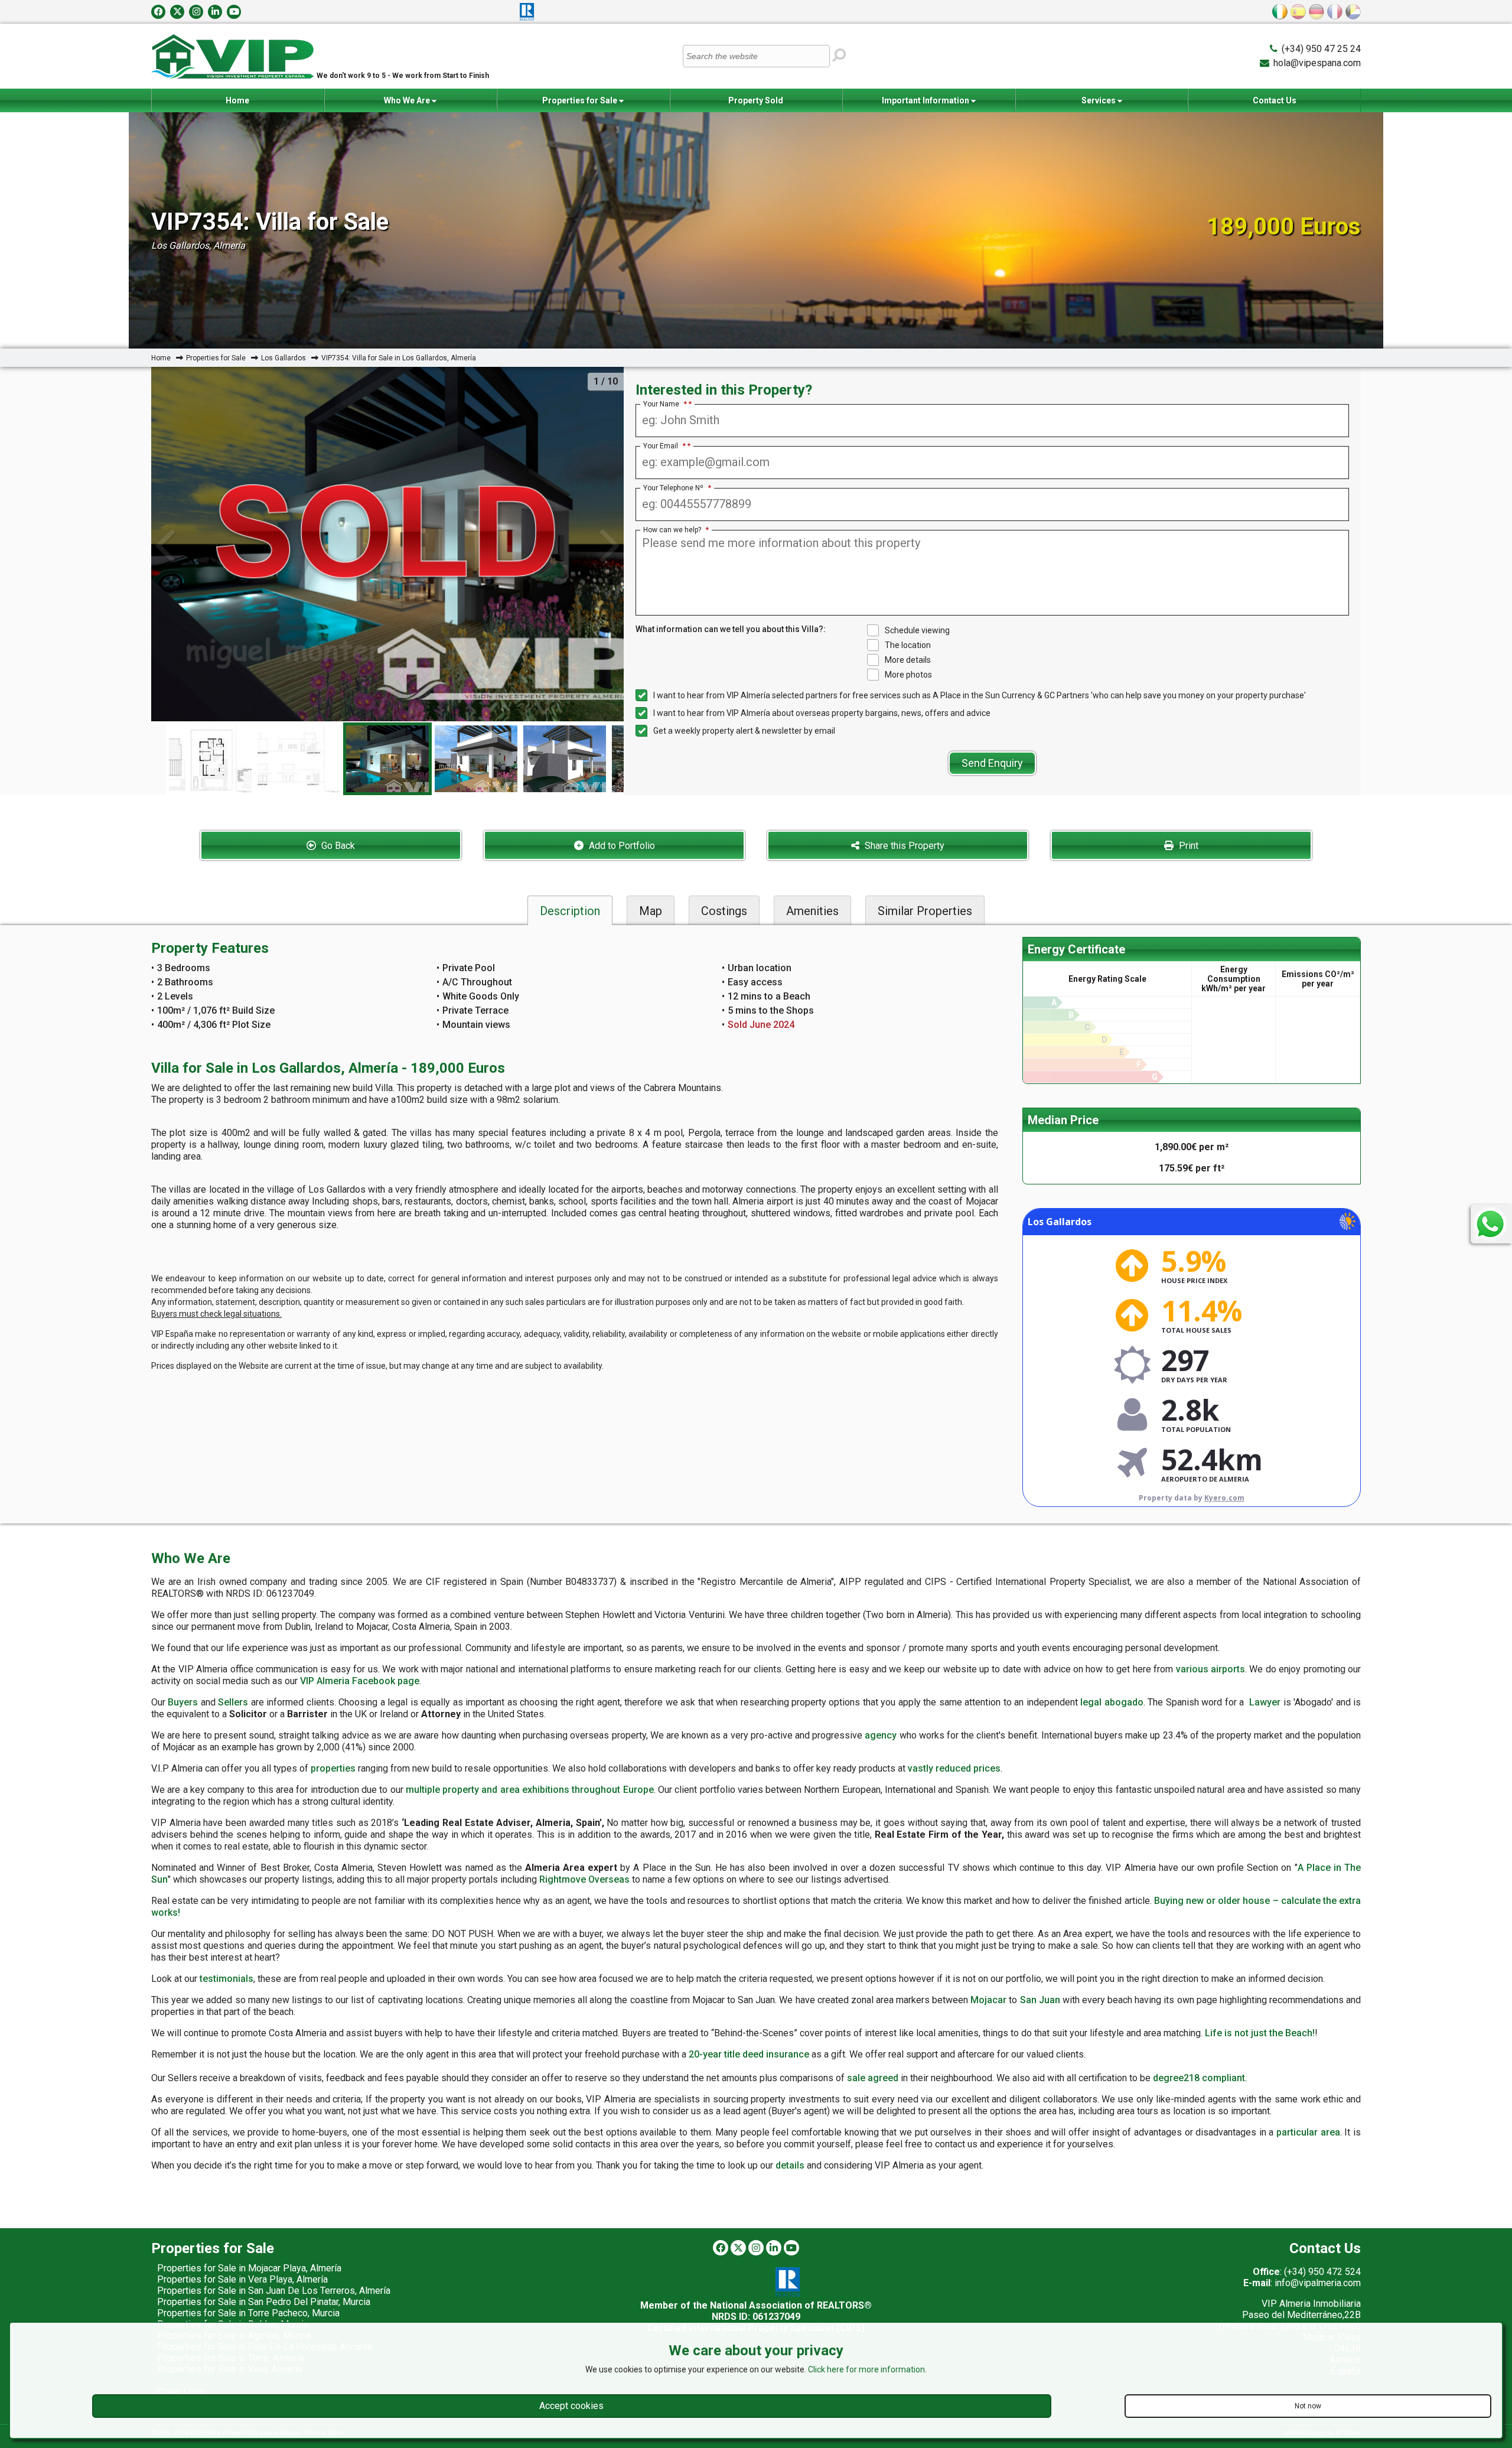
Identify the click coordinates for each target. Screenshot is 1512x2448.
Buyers (183, 1702)
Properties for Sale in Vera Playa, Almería (242, 2279)
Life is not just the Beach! (1260, 2033)
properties (333, 1768)
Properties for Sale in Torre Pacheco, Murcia (248, 2313)
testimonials (227, 1979)
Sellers (233, 1702)
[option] (387, 759)
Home (237, 100)
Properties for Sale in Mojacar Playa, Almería (249, 2268)
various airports (1210, 1669)
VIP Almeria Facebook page (360, 1681)
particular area (1308, 2132)
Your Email (664, 446)
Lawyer (1265, 1702)
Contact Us (1275, 100)
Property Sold (756, 100)
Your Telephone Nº (677, 488)
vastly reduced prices (954, 1768)
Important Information (926, 100)
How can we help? (676, 530)
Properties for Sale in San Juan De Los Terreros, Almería (274, 2291)
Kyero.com (1224, 1498)
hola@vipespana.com (1317, 63)
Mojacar (988, 2000)
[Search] (839, 55)
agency (881, 1735)
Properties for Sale (581, 100)
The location (908, 645)
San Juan (1040, 2000)
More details (908, 660)
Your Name (665, 404)
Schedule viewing (917, 630)
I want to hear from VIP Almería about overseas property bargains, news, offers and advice (822, 713)
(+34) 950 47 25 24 (1321, 49)
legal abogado (1112, 1702)
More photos (908, 675)
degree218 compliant (1199, 2078)
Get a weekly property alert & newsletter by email (744, 731)
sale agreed (873, 2078)
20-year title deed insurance (749, 2054)
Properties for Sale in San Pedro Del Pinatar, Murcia (264, 2302)
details (790, 2165)
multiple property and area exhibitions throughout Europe (530, 1790)
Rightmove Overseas (584, 1879)
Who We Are (408, 100)
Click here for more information (866, 2369)
